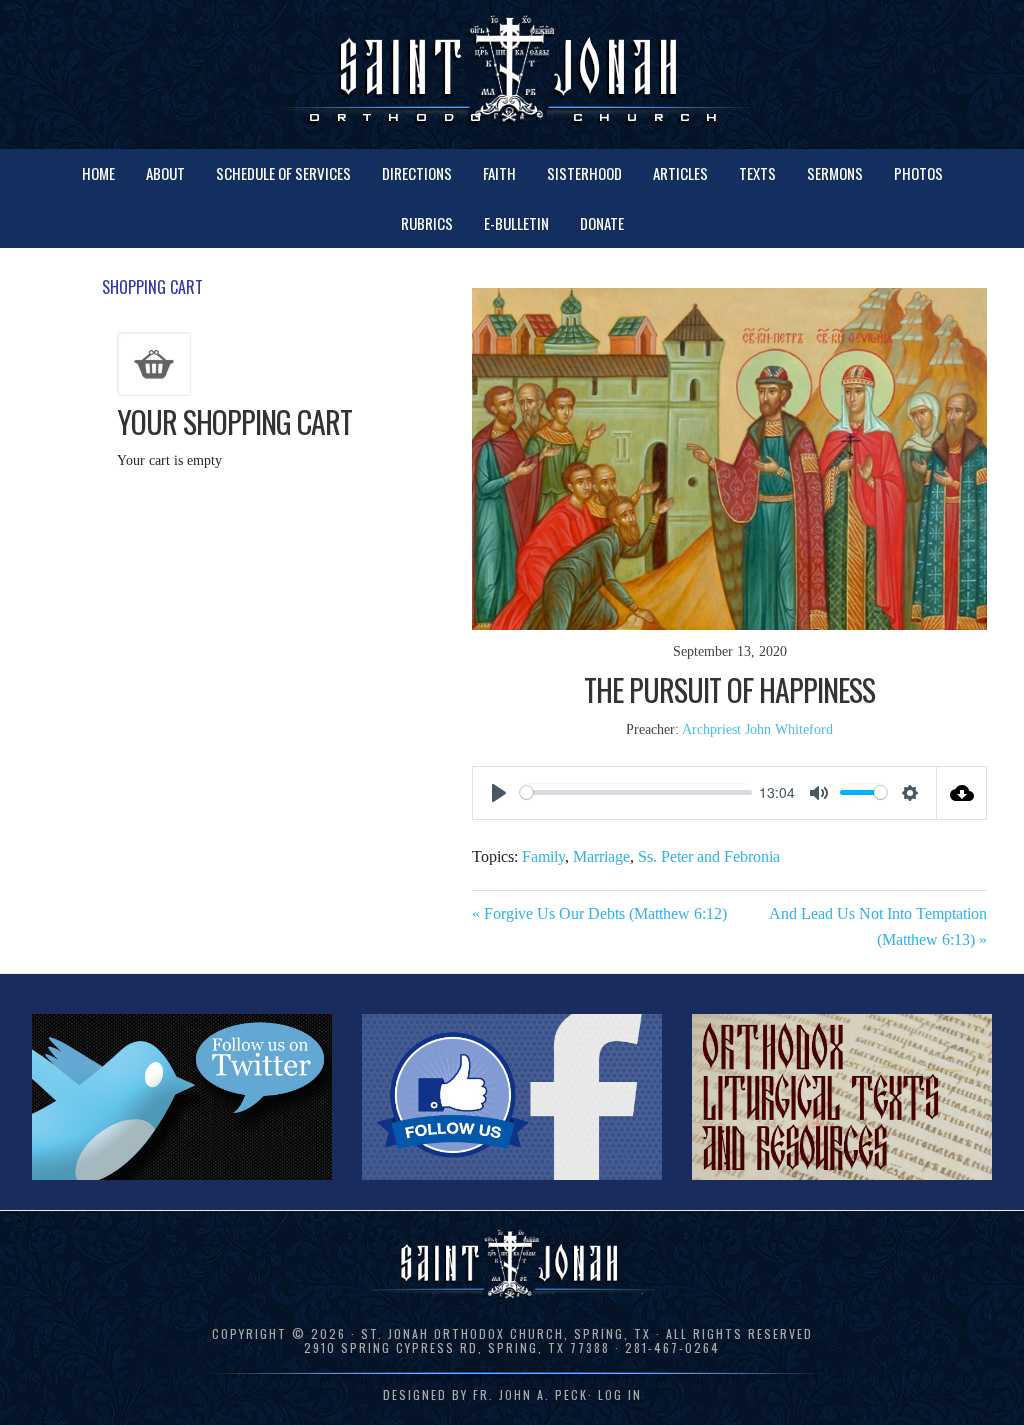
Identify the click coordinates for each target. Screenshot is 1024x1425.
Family (543, 856)
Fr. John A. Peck (530, 1394)
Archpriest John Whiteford (757, 729)
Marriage (601, 856)
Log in (620, 1394)
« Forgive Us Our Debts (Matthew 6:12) (599, 913)
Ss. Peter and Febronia (709, 856)
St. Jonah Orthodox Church (512, 72)
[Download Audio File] (962, 793)
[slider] (636, 792)
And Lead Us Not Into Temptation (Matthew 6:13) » (878, 926)
